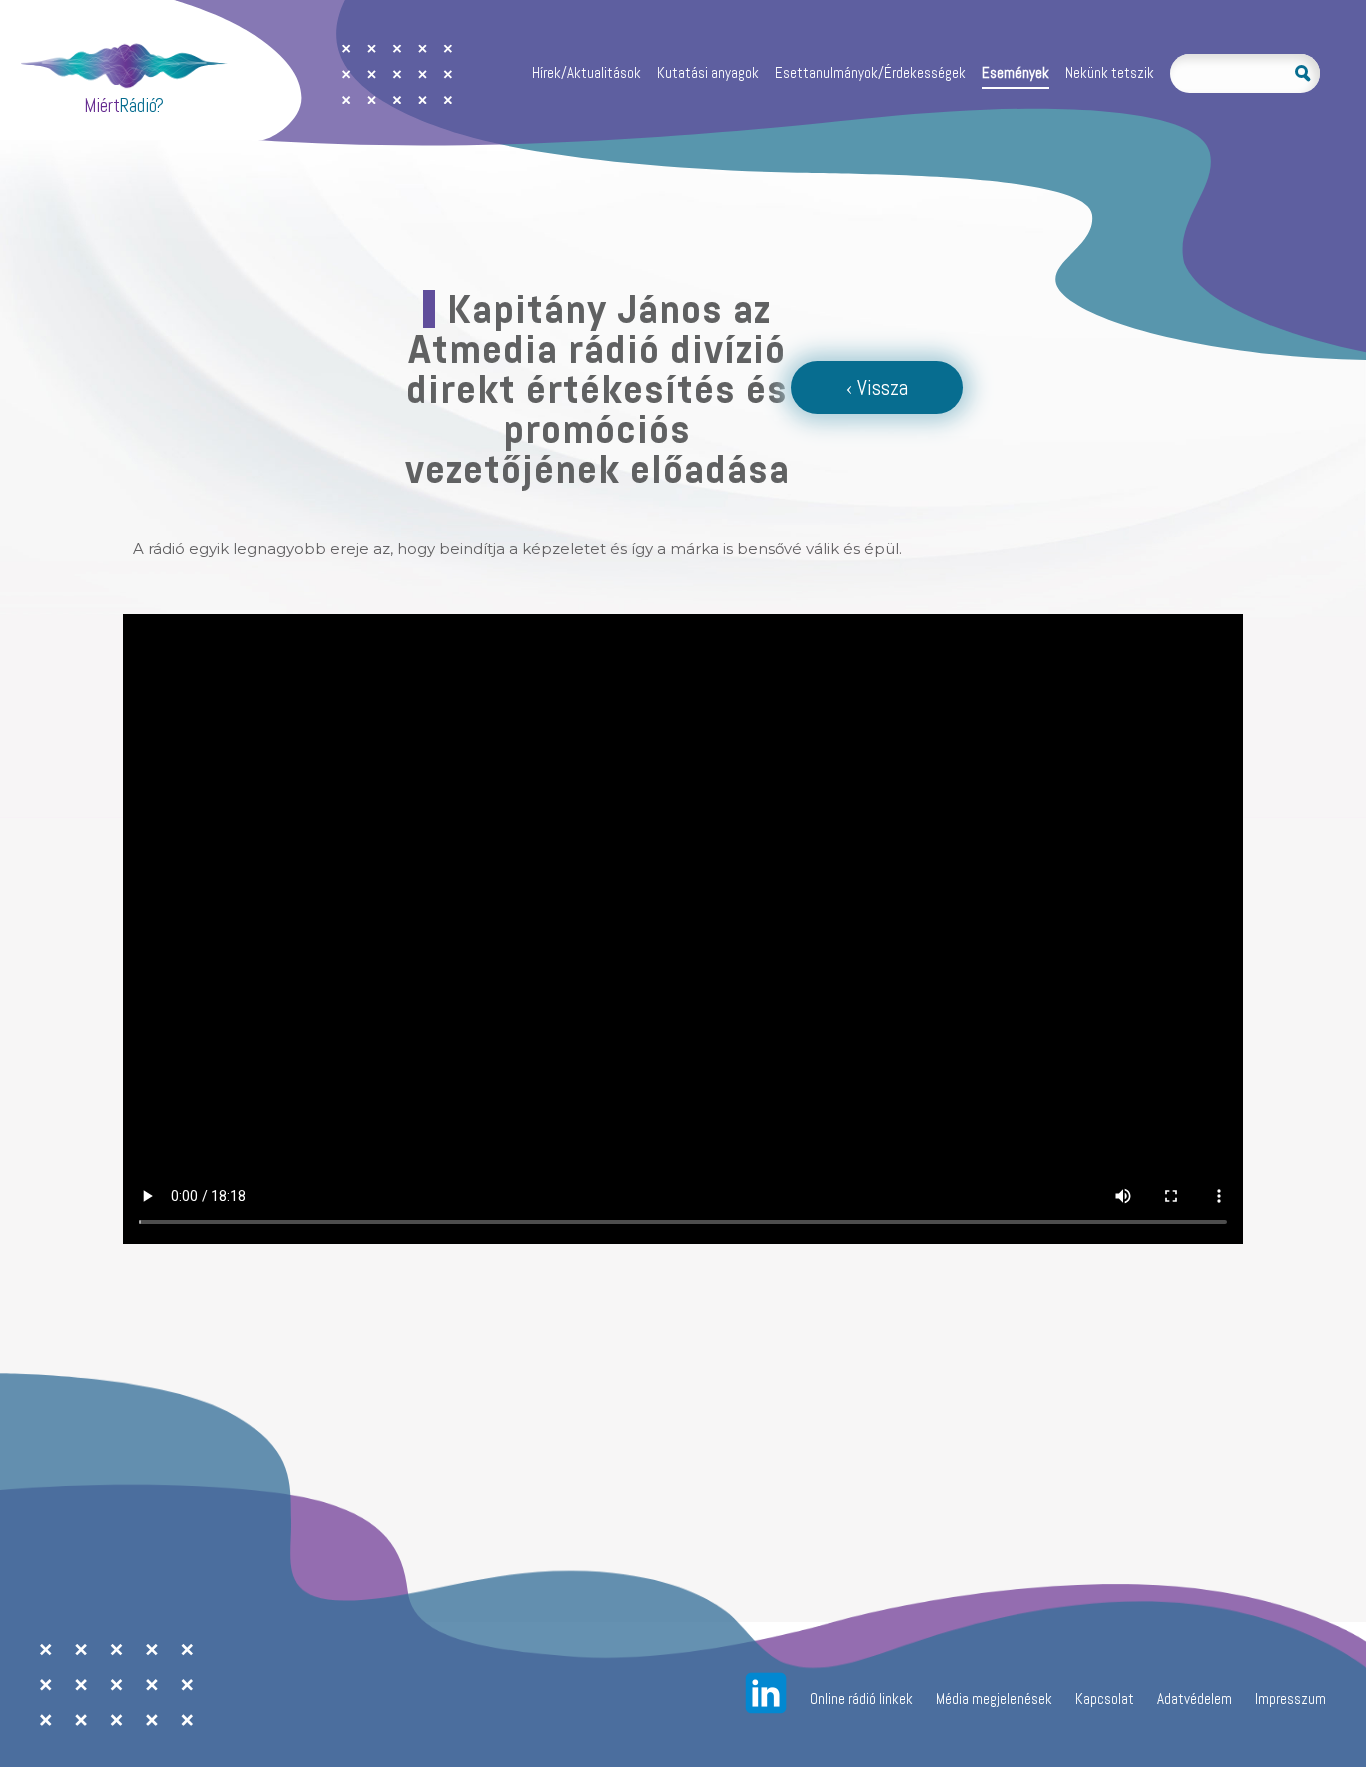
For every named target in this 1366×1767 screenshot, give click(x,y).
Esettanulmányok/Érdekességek (870, 73)
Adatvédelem (1194, 1698)
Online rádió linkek (861, 1698)
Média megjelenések (994, 1698)
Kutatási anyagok (708, 73)
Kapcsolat (1104, 1698)
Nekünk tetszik (1109, 73)
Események (1015, 73)
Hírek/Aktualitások (586, 73)
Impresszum (1290, 1698)
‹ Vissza (877, 387)
